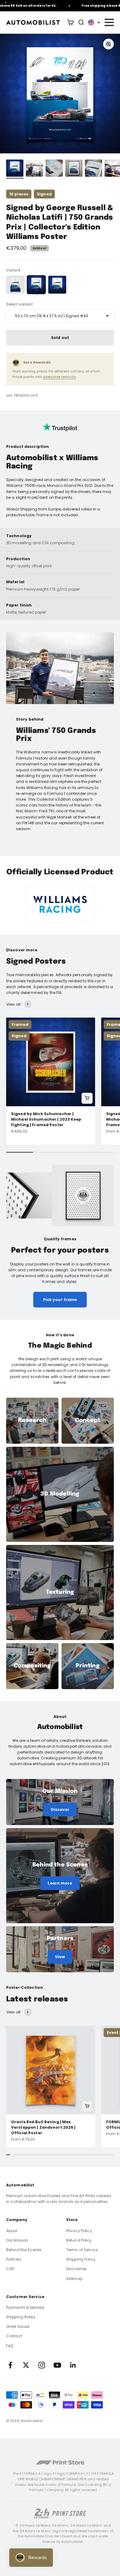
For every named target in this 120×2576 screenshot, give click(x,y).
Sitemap (74, 2279)
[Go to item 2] (34, 169)
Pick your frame (60, 1300)
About (12, 2231)
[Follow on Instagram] (42, 2365)
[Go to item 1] (15, 169)
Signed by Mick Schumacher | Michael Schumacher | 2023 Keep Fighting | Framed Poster (46, 1119)
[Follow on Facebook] (10, 2365)
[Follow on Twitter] (26, 2365)
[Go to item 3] (54, 169)
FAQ (10, 2346)
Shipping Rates (21, 2317)
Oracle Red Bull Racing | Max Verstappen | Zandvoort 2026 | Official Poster (43, 2127)
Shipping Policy (81, 2259)
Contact (14, 2336)
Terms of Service (82, 2250)
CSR (10, 2269)
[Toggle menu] (109, 22)
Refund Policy (79, 2240)
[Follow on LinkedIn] (73, 2365)
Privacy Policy (79, 2231)
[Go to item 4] (74, 169)
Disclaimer (76, 2269)
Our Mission (17, 2240)
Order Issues (18, 2326)
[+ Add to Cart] (87, 1098)
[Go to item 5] (94, 169)
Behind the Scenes (24, 2250)
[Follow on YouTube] (57, 2365)
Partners (14, 2259)
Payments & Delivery (25, 2307)
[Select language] (94, 22)
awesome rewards (59, 377)
